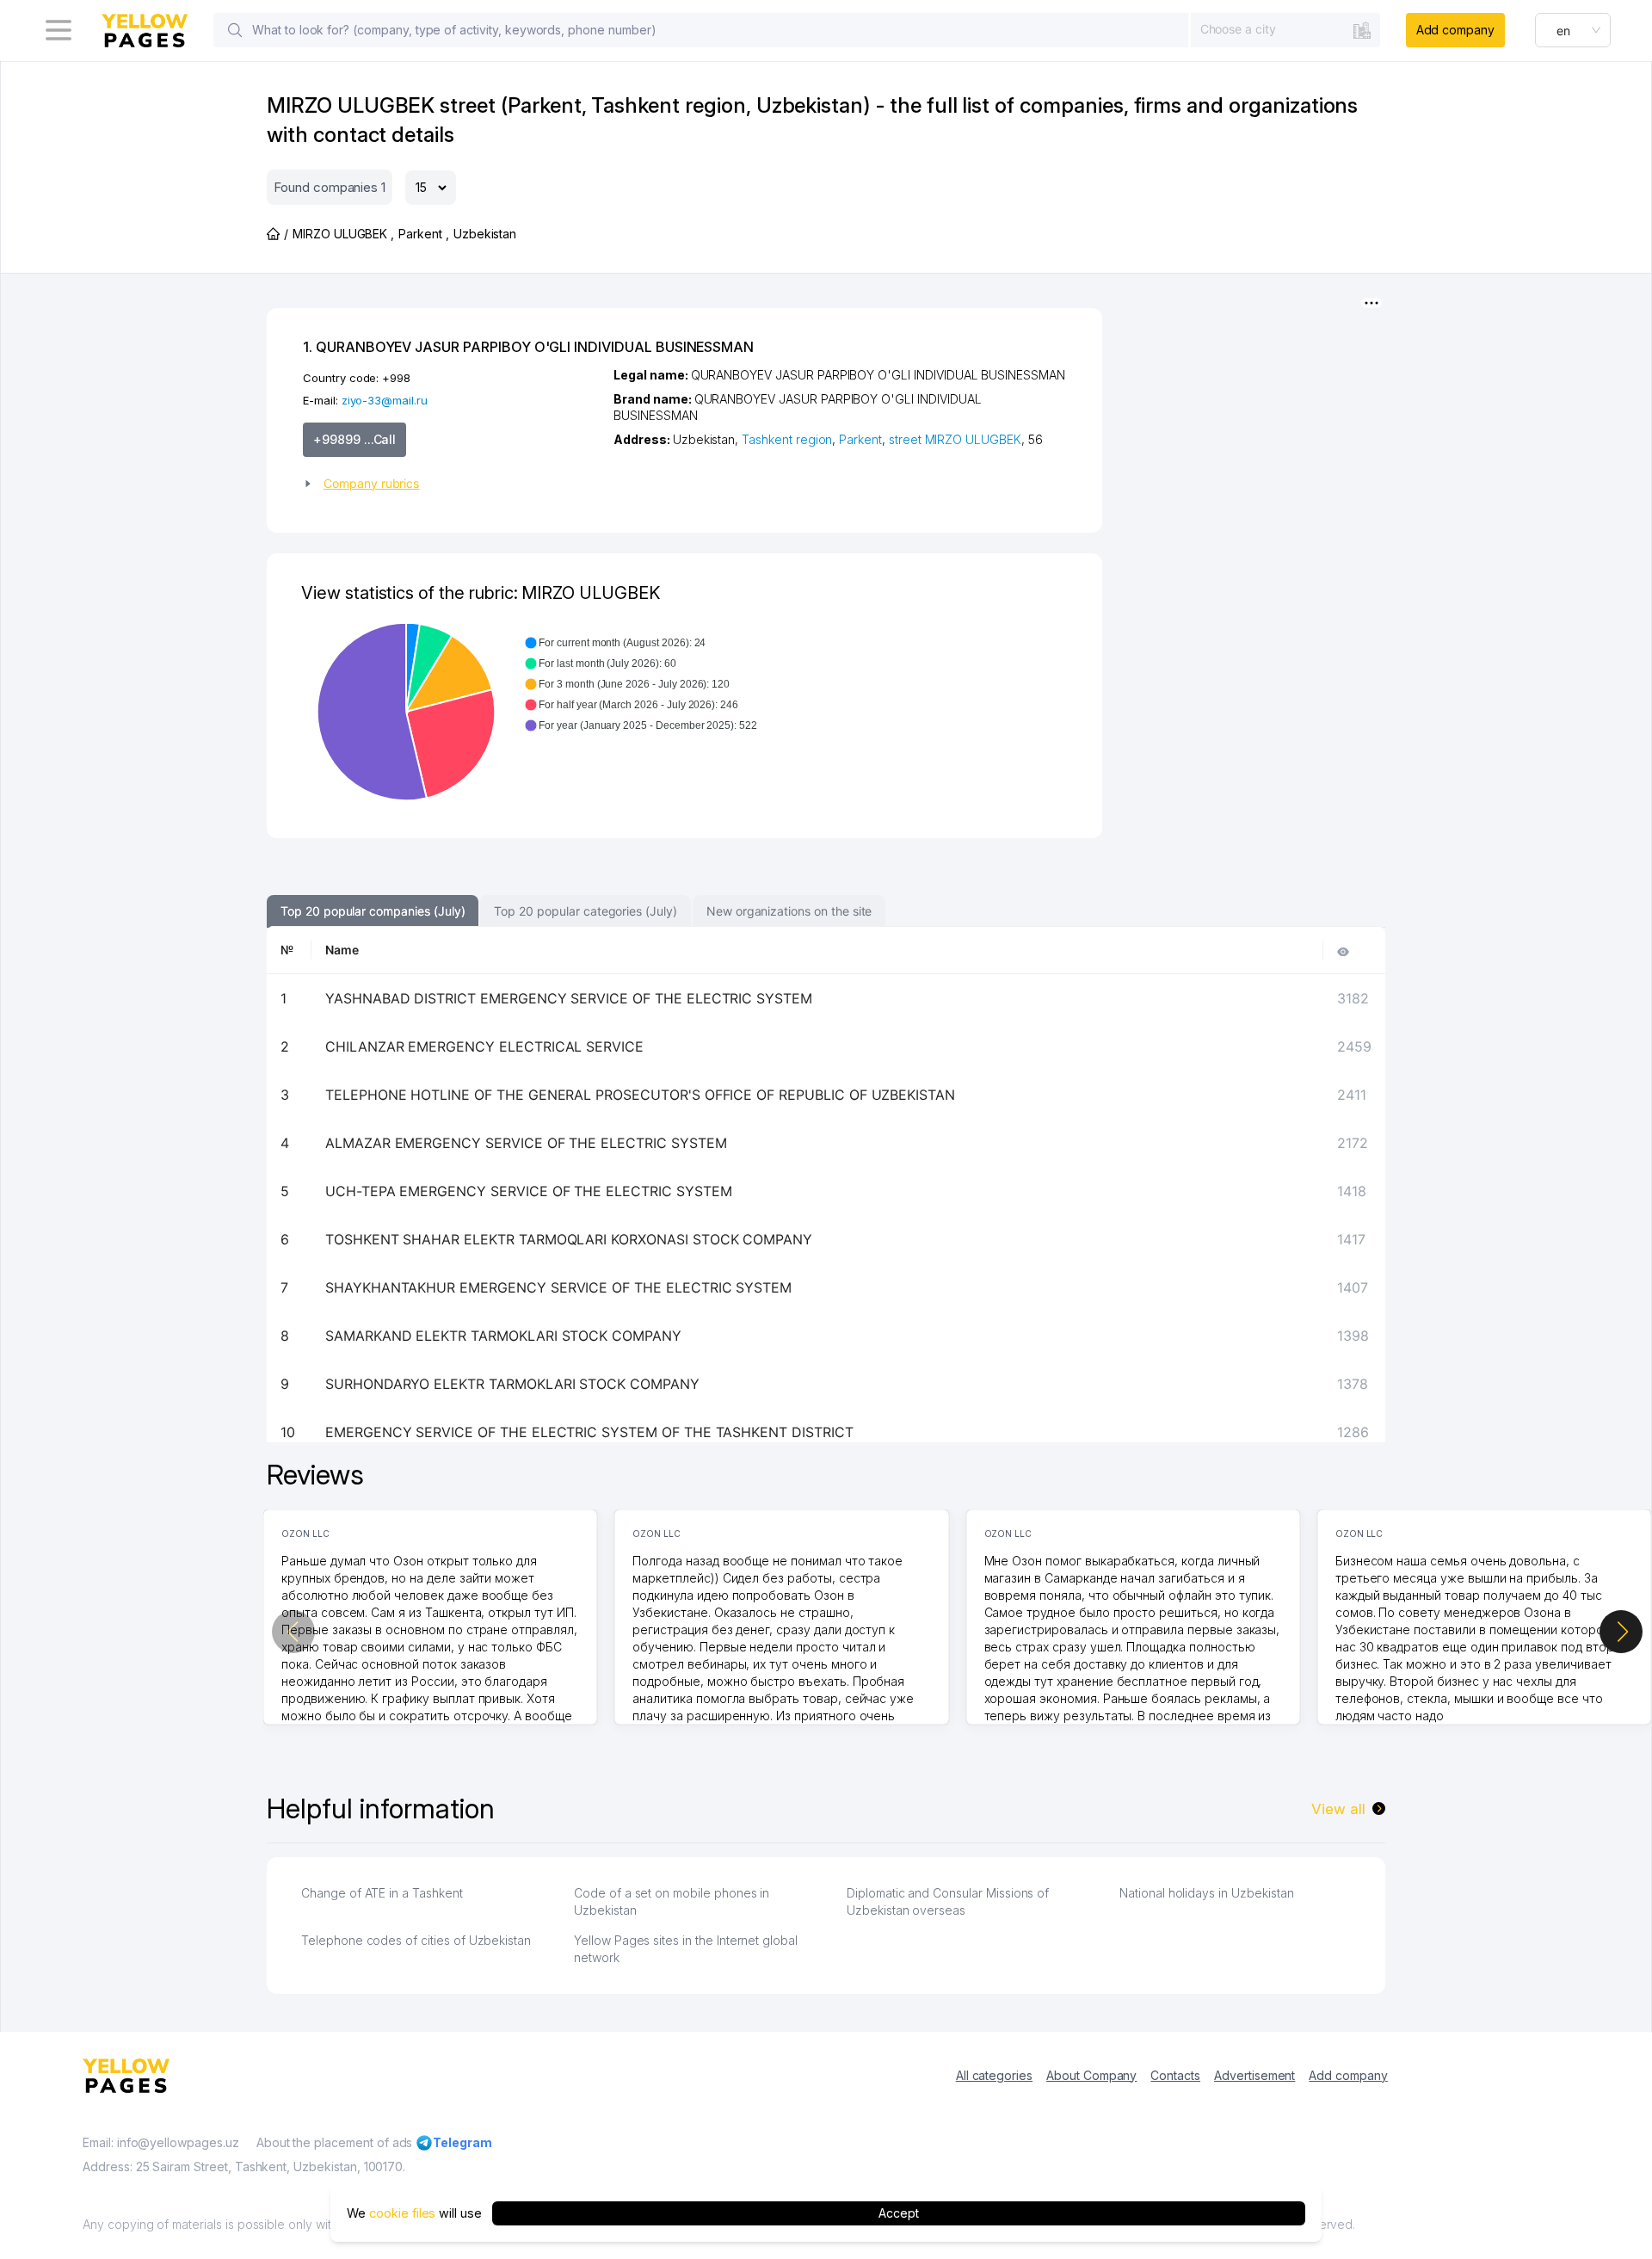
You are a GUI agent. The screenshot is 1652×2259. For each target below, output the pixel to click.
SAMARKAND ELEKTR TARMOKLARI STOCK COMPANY (503, 1336)
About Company (1091, 2075)
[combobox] (1285, 29)
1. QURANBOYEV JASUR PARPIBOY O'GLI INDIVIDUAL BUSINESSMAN (528, 347)
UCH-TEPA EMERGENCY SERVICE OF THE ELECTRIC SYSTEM (529, 1191)
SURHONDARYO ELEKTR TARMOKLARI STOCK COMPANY (512, 1384)
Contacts (1175, 2075)
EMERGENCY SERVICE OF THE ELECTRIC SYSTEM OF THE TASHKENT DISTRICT (589, 1432)
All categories (994, 2075)
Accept (899, 2213)
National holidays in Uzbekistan (1206, 1893)
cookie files (402, 2213)
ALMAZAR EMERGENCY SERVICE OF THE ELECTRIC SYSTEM (526, 1143)
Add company (1455, 30)
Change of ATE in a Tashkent (382, 1893)
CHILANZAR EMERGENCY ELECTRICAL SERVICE (484, 1046)
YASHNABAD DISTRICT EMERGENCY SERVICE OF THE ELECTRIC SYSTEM (569, 998)
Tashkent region (787, 439)
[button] (451, 484)
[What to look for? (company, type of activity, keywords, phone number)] (235, 30)
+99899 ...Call (354, 439)
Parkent (860, 439)
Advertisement (1254, 2075)
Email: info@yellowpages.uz (161, 2142)
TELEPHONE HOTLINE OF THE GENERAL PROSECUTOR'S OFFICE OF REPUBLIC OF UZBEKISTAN (640, 1095)
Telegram (462, 2142)
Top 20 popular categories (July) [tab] (585, 911)
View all (1338, 1809)
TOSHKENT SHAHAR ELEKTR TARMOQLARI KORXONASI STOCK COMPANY (569, 1239)
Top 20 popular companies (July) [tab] (373, 911)
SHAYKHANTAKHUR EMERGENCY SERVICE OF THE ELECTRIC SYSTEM (558, 1287)
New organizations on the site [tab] (789, 911)
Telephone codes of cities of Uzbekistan (416, 1940)
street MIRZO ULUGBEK (955, 439)
